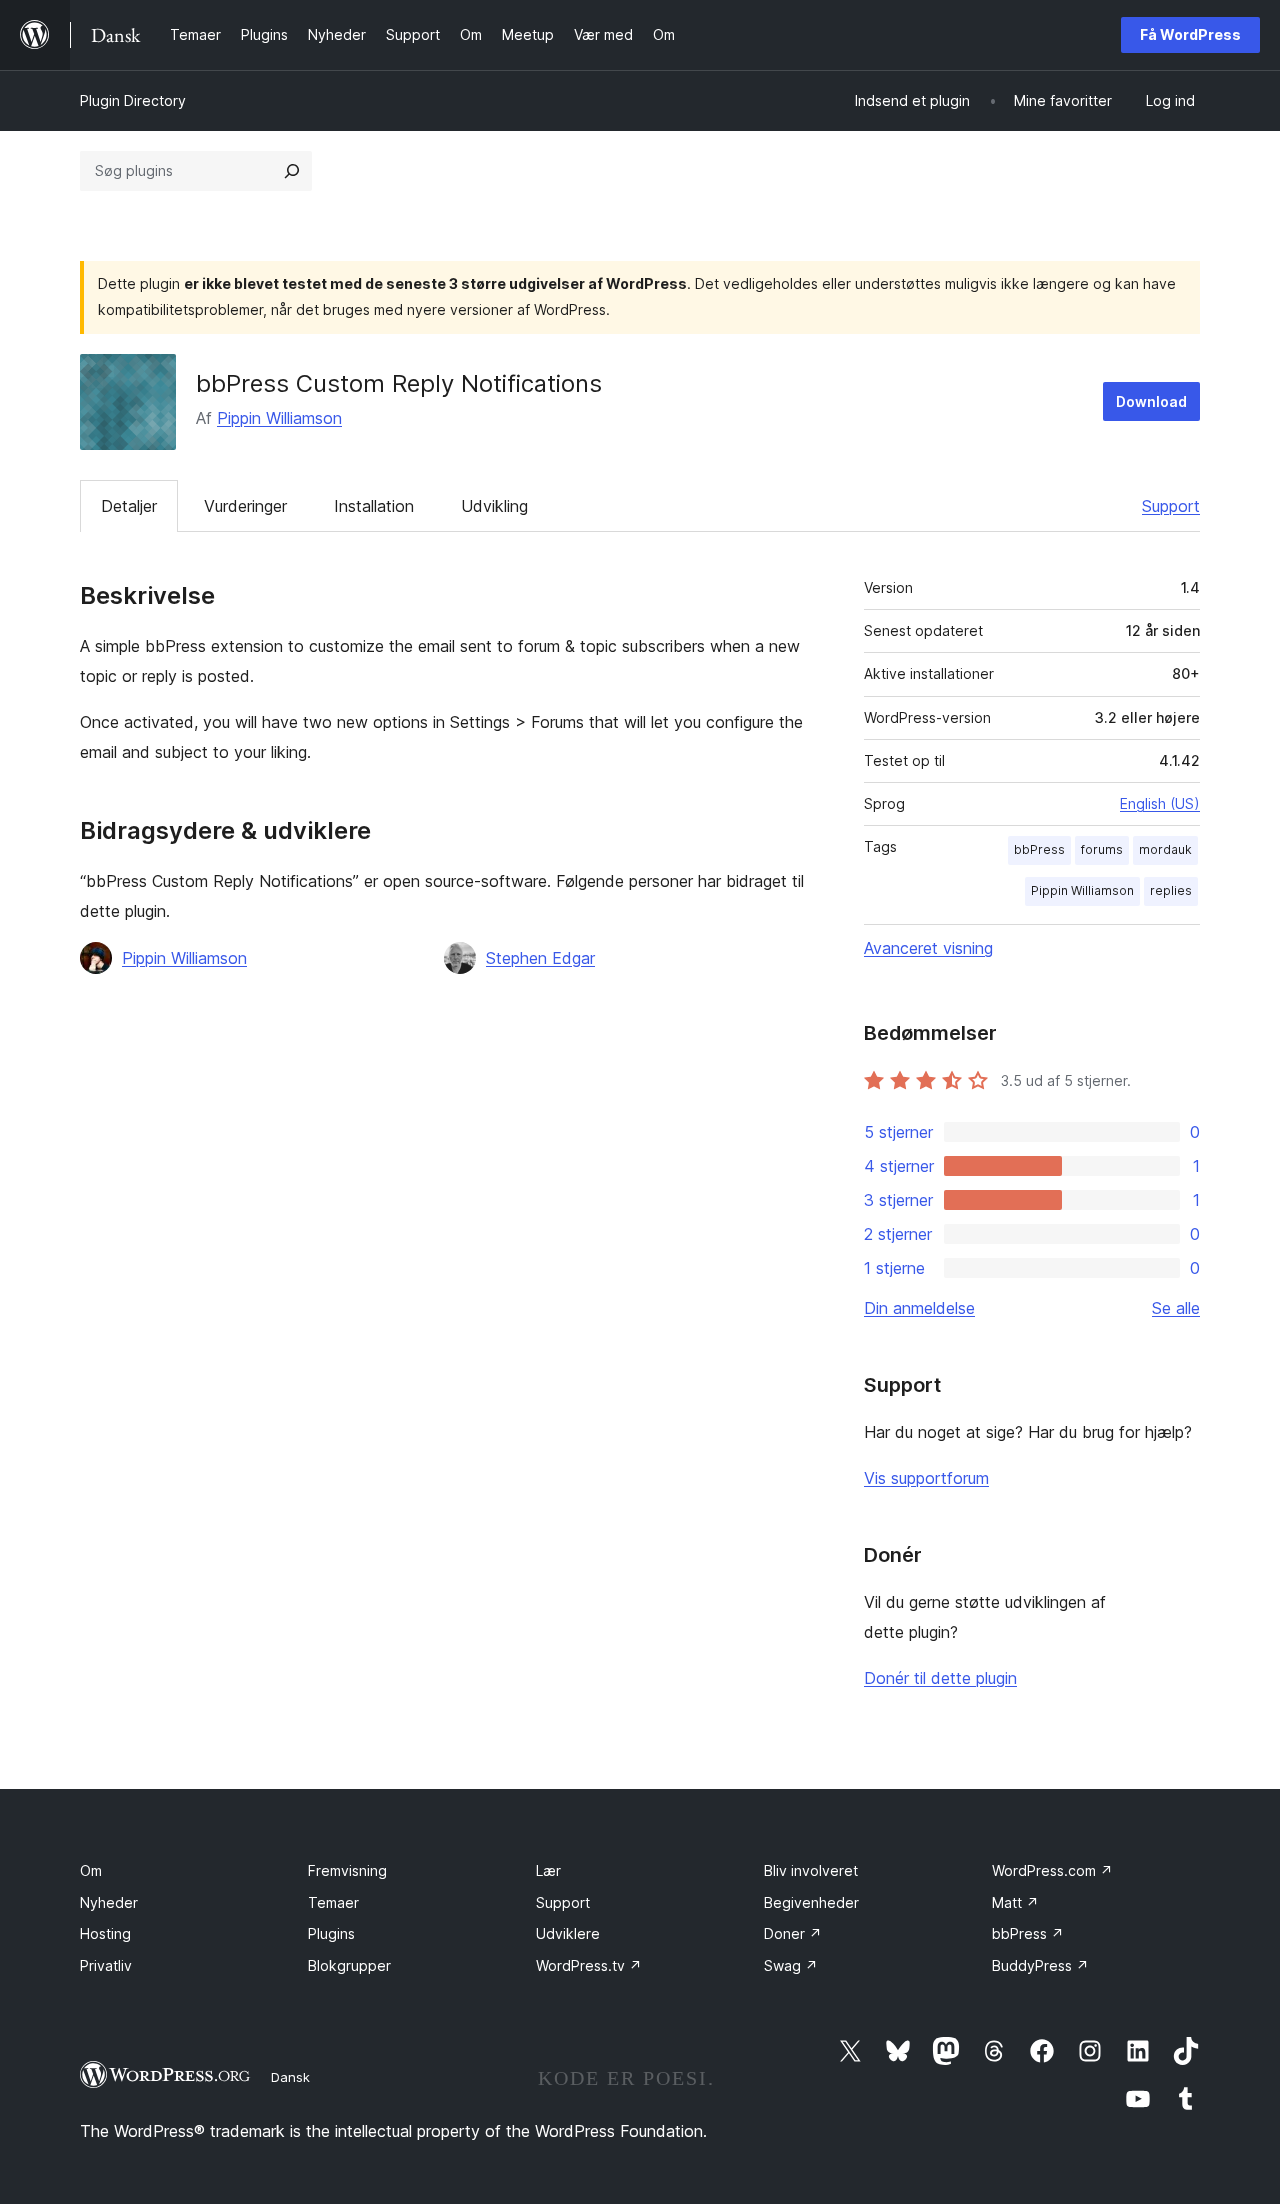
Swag (791, 1965)
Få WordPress (1190, 34)
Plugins (331, 1933)
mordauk (1165, 849)
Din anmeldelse (919, 1308)
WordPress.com (1052, 1870)
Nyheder (109, 1902)
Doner (793, 1933)
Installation (374, 506)
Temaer (333, 1902)
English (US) (1160, 803)
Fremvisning (347, 1870)
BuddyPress (1040, 1965)
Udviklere (568, 1933)
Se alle (1176, 1308)
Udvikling (494, 506)
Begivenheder (811, 1902)
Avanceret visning (928, 948)
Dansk (290, 2077)
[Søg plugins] (292, 171)
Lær (548, 1870)
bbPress (1039, 849)
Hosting (105, 1933)
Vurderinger (245, 506)
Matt (1015, 1902)
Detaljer (129, 506)
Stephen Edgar (540, 958)
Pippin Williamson (279, 418)
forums (1102, 849)
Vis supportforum (926, 1478)
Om (91, 1870)
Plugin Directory (133, 100)
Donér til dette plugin (940, 1678)
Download (1151, 401)
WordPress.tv (589, 1965)
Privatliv (106, 1965)
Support (1171, 506)
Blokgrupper (349, 1965)
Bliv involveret (811, 1870)
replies (1171, 890)
